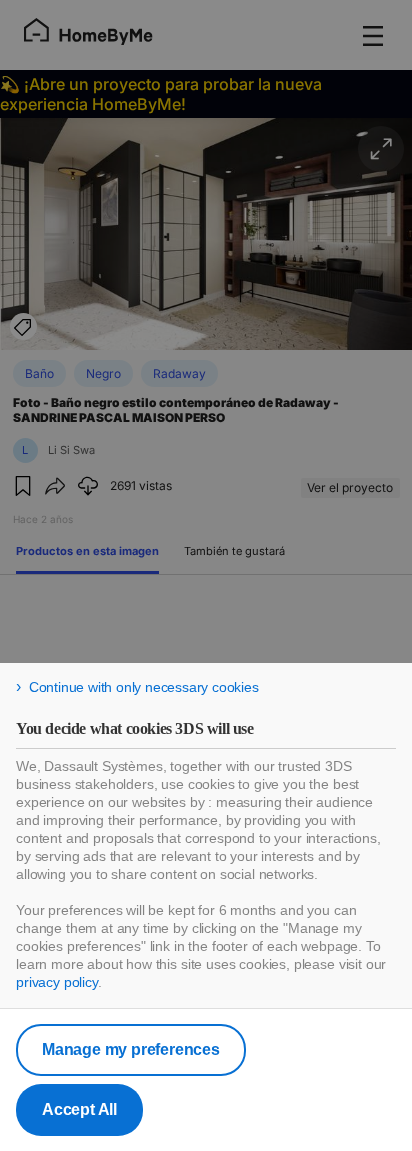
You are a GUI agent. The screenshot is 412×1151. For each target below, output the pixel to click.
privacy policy (57, 982)
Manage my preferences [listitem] (131, 1049)
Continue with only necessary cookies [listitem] (144, 687)
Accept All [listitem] (79, 1109)
